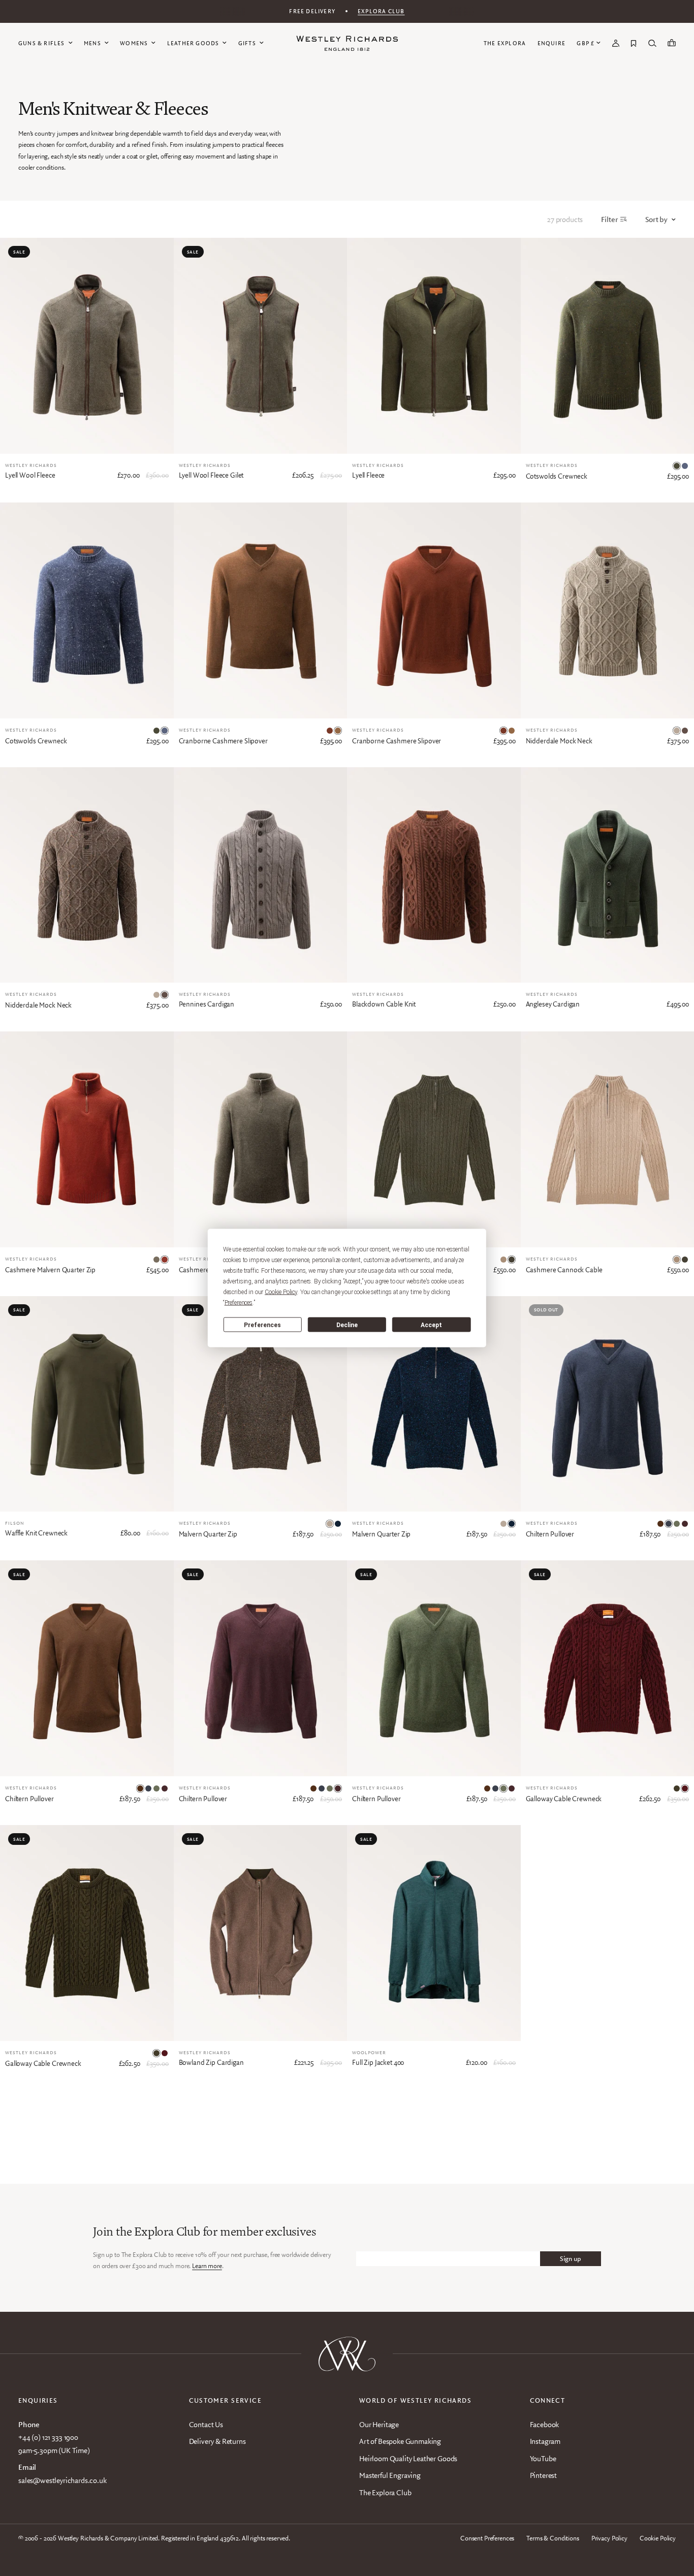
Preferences (262, 1325)
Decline (347, 1325)
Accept (431, 1325)
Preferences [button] (239, 1303)
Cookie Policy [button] (281, 1292)
